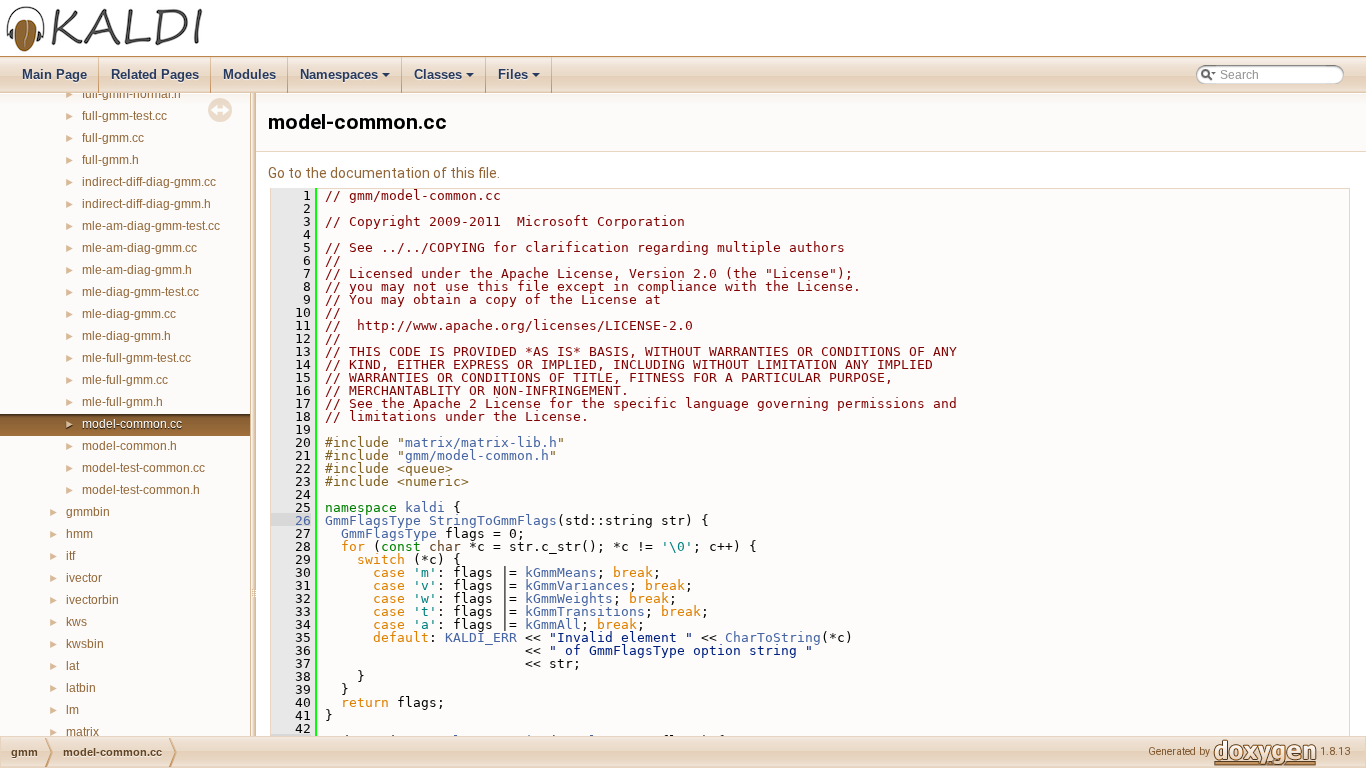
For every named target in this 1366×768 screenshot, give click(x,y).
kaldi (425, 507)
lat (72, 666)
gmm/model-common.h (477, 455)
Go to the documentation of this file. (384, 173)
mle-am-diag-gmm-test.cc (151, 226)
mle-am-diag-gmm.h (137, 270)
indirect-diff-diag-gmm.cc (149, 182)
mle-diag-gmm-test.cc (140, 292)
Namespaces (346, 80)
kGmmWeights (569, 598)
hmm (79, 534)
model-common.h (129, 446)
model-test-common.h (141, 490)
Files (520, 80)
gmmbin (88, 512)
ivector (84, 578)
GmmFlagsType (373, 520)
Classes (445, 80)
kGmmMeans (561, 572)
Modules (249, 74)
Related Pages (155, 74)
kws (76, 622)
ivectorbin (92, 600)
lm (72, 710)
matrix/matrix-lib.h (481, 442)
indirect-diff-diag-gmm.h (146, 204)
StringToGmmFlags (493, 520)
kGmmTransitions (585, 611)
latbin (81, 688)
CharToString (773, 637)
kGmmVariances (577, 585)
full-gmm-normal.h (131, 94)
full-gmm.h (110, 160)
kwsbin (85, 644)
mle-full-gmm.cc (125, 380)
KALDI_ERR (481, 637)
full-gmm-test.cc (124, 116)
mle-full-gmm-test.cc (136, 358)
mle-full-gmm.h (122, 402)
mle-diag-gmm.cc (129, 314)
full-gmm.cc (113, 138)
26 (291, 520)
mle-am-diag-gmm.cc (139, 248)
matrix (82, 732)
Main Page (54, 74)
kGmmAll (553, 624)
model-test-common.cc (143, 468)
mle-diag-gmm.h (126, 336)
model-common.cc (132, 424)
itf (70, 556)
